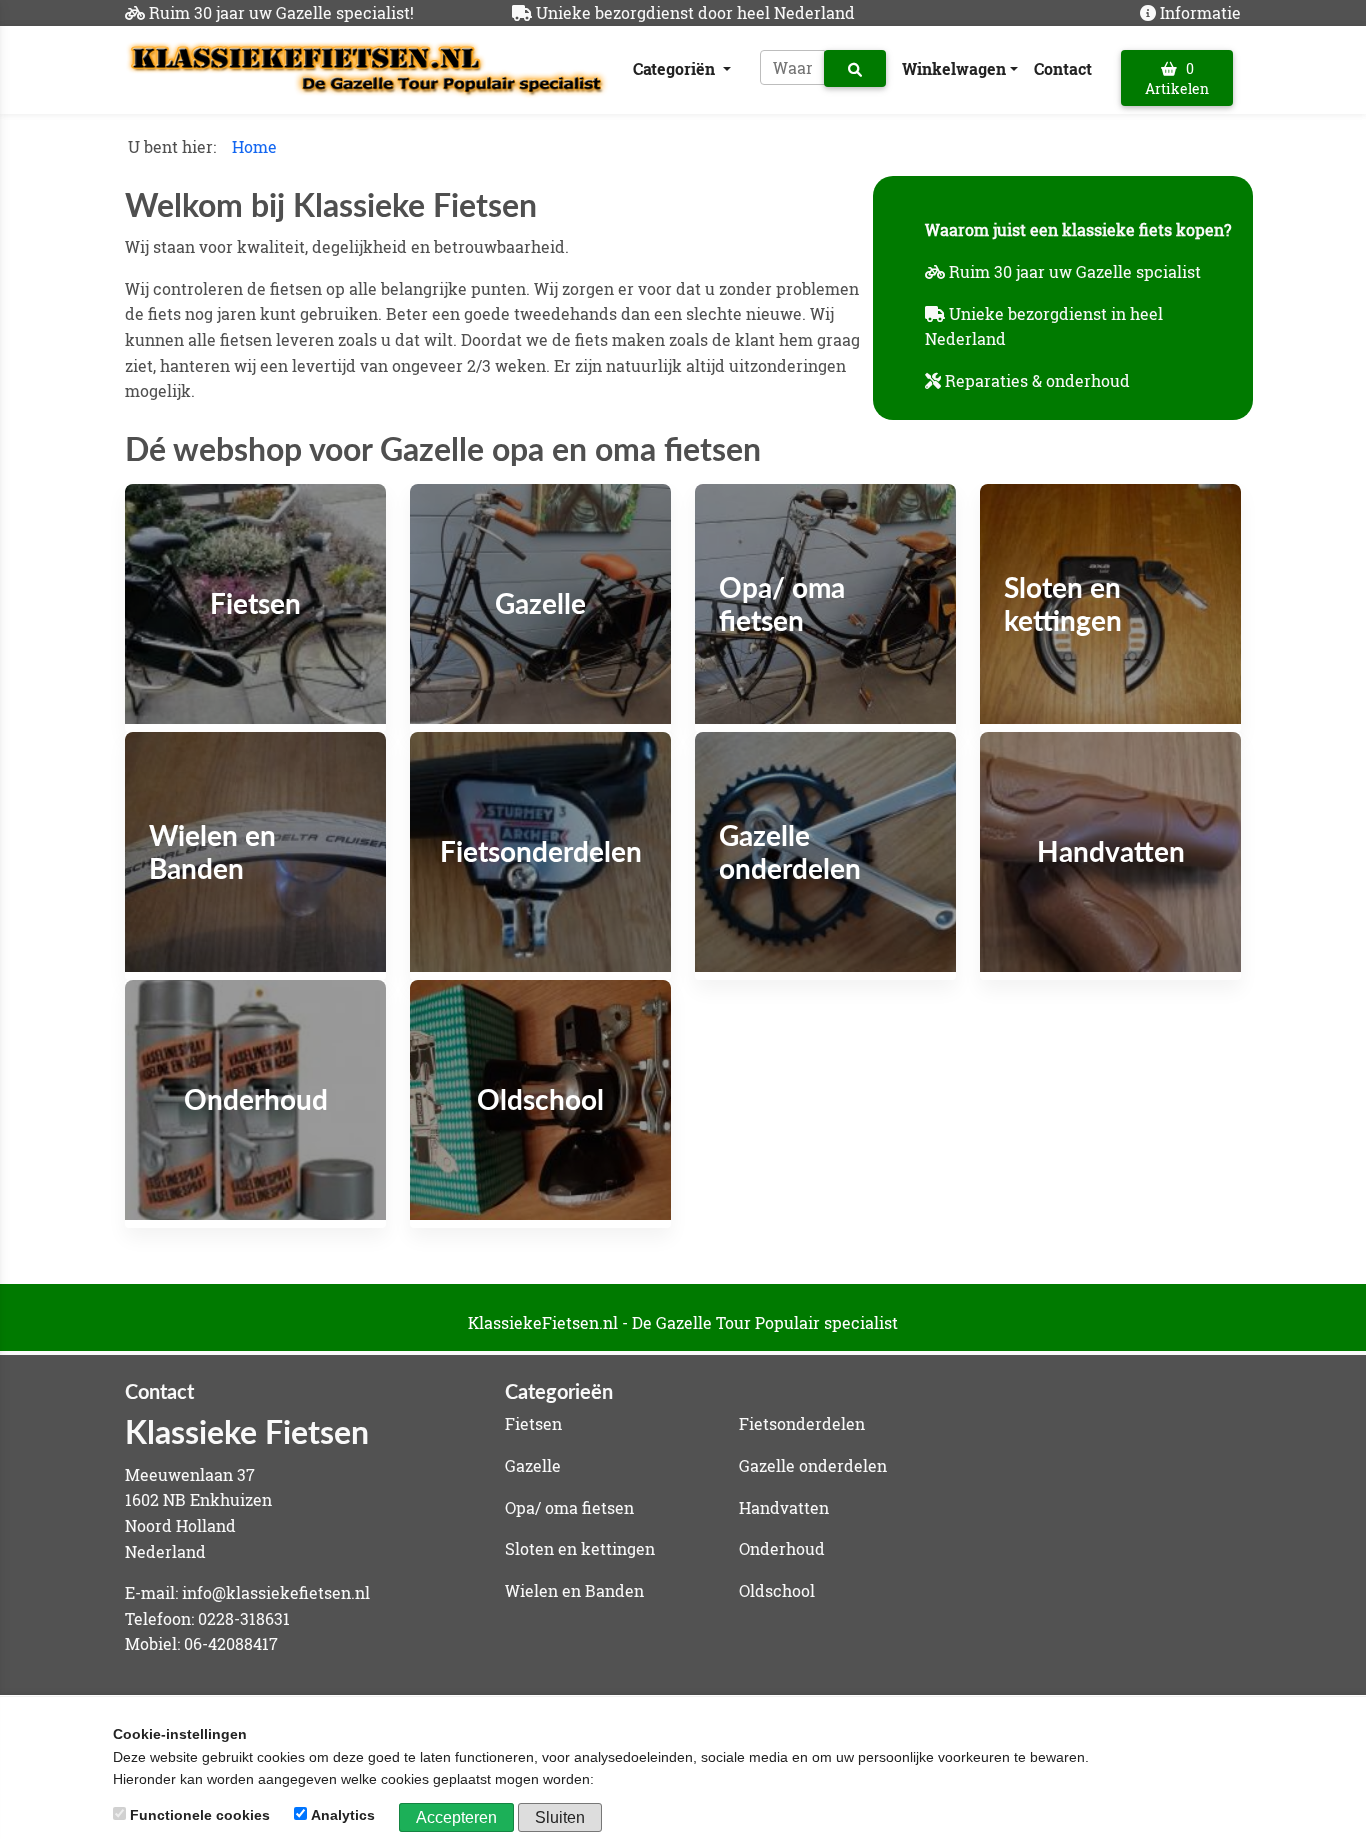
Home (254, 146)
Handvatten (784, 1507)
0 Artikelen (1177, 78)
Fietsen (533, 1423)
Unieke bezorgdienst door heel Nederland (695, 12)
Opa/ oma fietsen (569, 1507)
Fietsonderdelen (802, 1423)
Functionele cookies (200, 1815)
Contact (1063, 68)
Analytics (343, 1815)
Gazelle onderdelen (813, 1465)
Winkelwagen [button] (954, 68)
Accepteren (456, 1817)
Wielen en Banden (574, 1590)
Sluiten (560, 1817)
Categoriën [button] (676, 68)
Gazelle (533, 1465)
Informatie (1200, 12)
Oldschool (777, 1590)
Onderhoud (782, 1548)
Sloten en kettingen (580, 1548)
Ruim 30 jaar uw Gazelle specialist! (281, 12)
